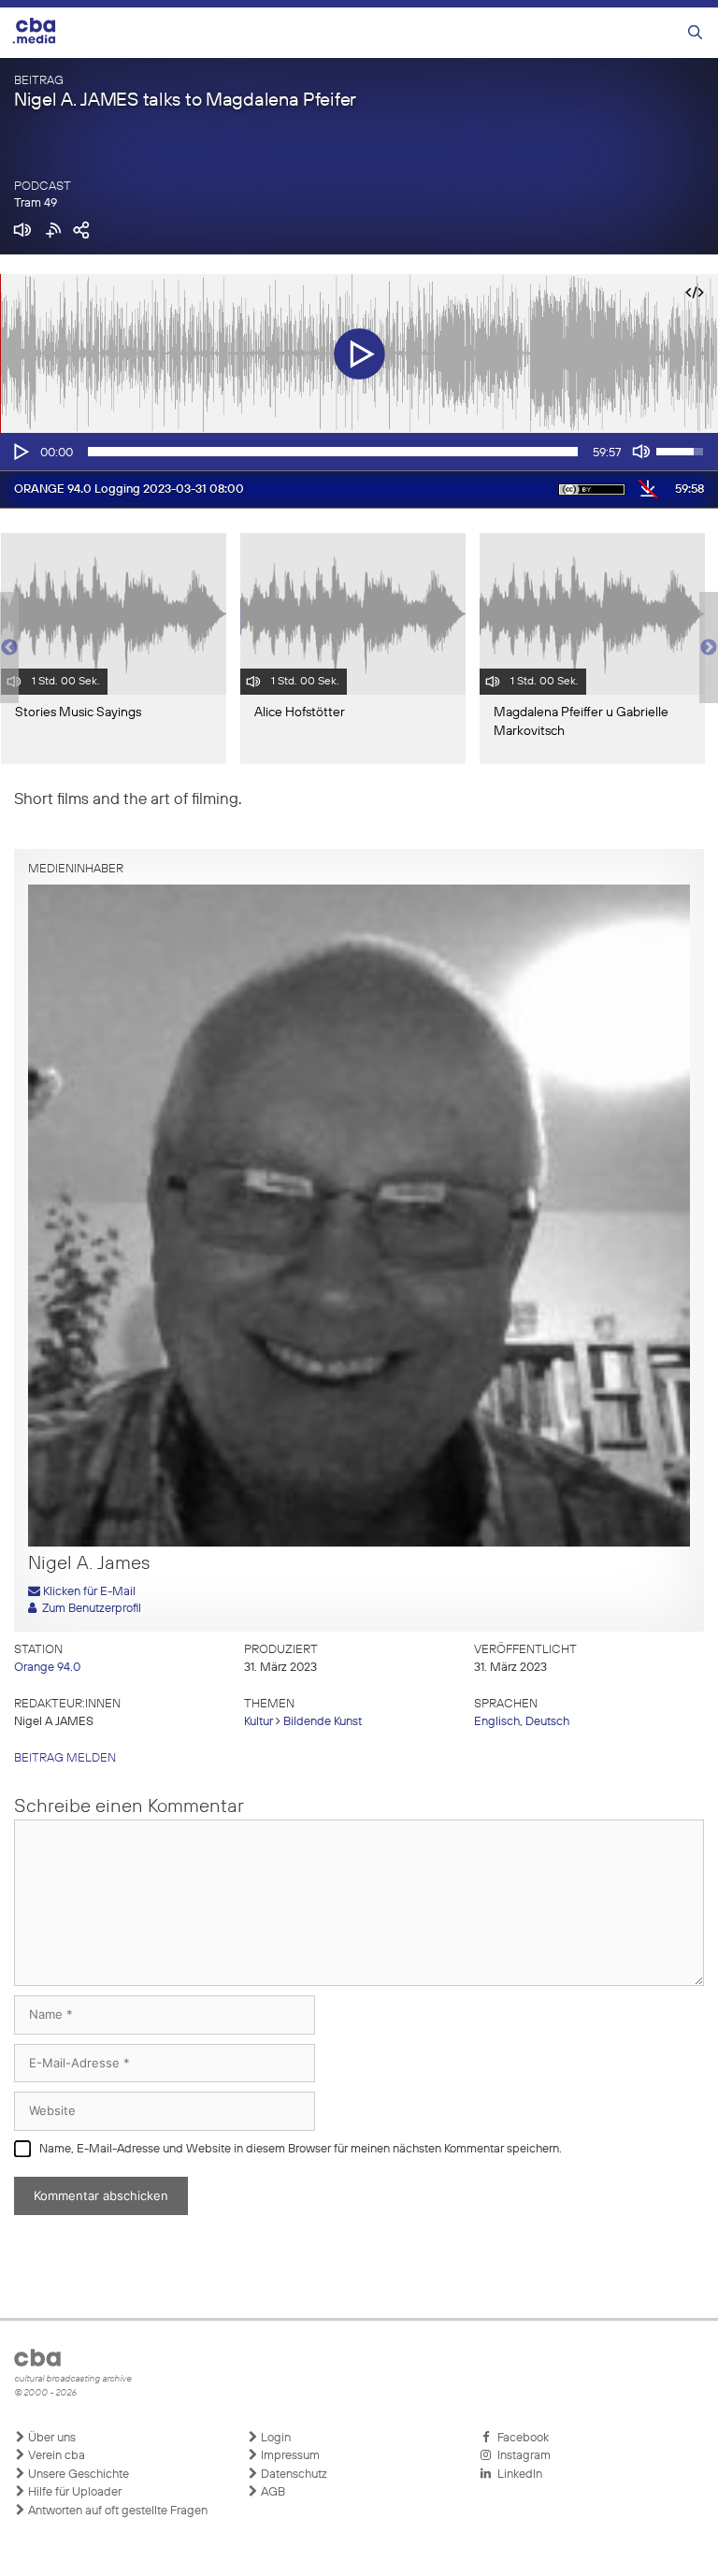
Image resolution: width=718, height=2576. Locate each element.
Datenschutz (293, 2475)
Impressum (289, 2456)
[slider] (333, 452)
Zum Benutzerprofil (89, 1609)
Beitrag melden (65, 1758)
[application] (359, 452)
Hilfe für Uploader (73, 2492)
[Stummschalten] (641, 452)
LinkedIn (517, 2475)
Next (709, 648)
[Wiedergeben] (20, 452)
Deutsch (547, 1722)
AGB (272, 2492)
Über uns (50, 2438)
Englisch (497, 1722)
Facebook (520, 2438)
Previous (9, 648)
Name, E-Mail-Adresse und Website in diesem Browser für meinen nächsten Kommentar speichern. (301, 2149)
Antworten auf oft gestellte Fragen (116, 2511)
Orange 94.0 (47, 1668)
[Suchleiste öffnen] (695, 33)
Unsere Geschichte (77, 2475)
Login (274, 2438)
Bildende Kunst (323, 1722)
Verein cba (55, 2456)
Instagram (521, 2456)
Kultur (258, 1722)
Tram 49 (36, 203)
